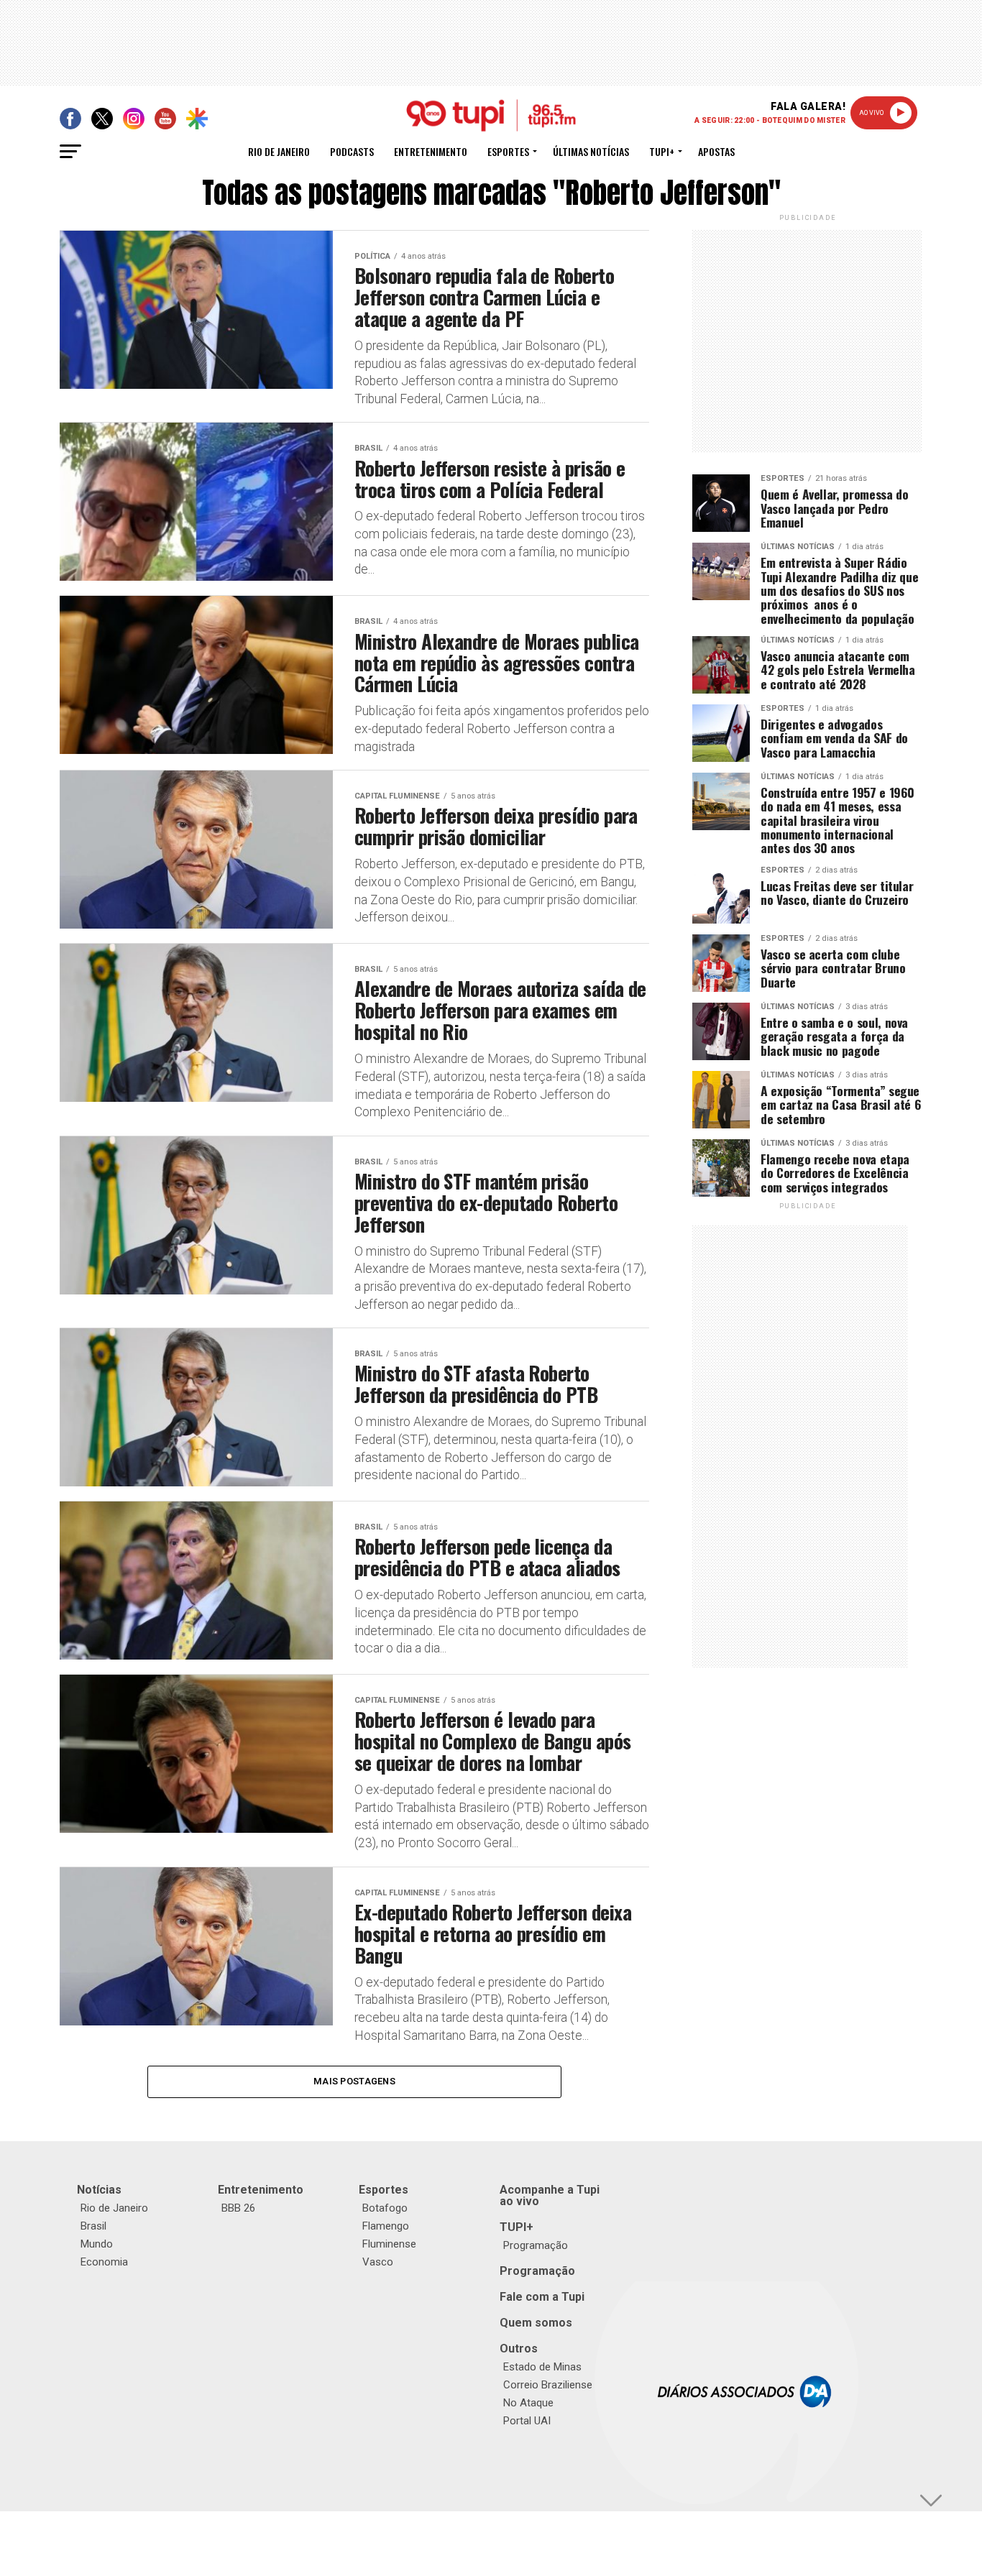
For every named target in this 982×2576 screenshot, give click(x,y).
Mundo (97, 2244)
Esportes (508, 151)
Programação (536, 2245)
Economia (104, 2262)
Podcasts (352, 151)
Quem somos (536, 2323)
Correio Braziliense (548, 2385)
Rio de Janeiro (279, 151)
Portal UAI (527, 2421)
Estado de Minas (542, 2367)
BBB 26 (238, 2208)
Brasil (93, 2226)
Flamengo (386, 2226)
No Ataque (528, 2403)
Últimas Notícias (591, 151)
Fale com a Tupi (542, 2297)
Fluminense (389, 2244)
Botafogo (385, 2208)
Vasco (378, 2262)
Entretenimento (431, 151)
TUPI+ (517, 2227)
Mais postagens (354, 2081)
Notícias (99, 2190)
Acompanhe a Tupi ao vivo (550, 2195)
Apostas (716, 151)
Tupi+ (662, 151)
